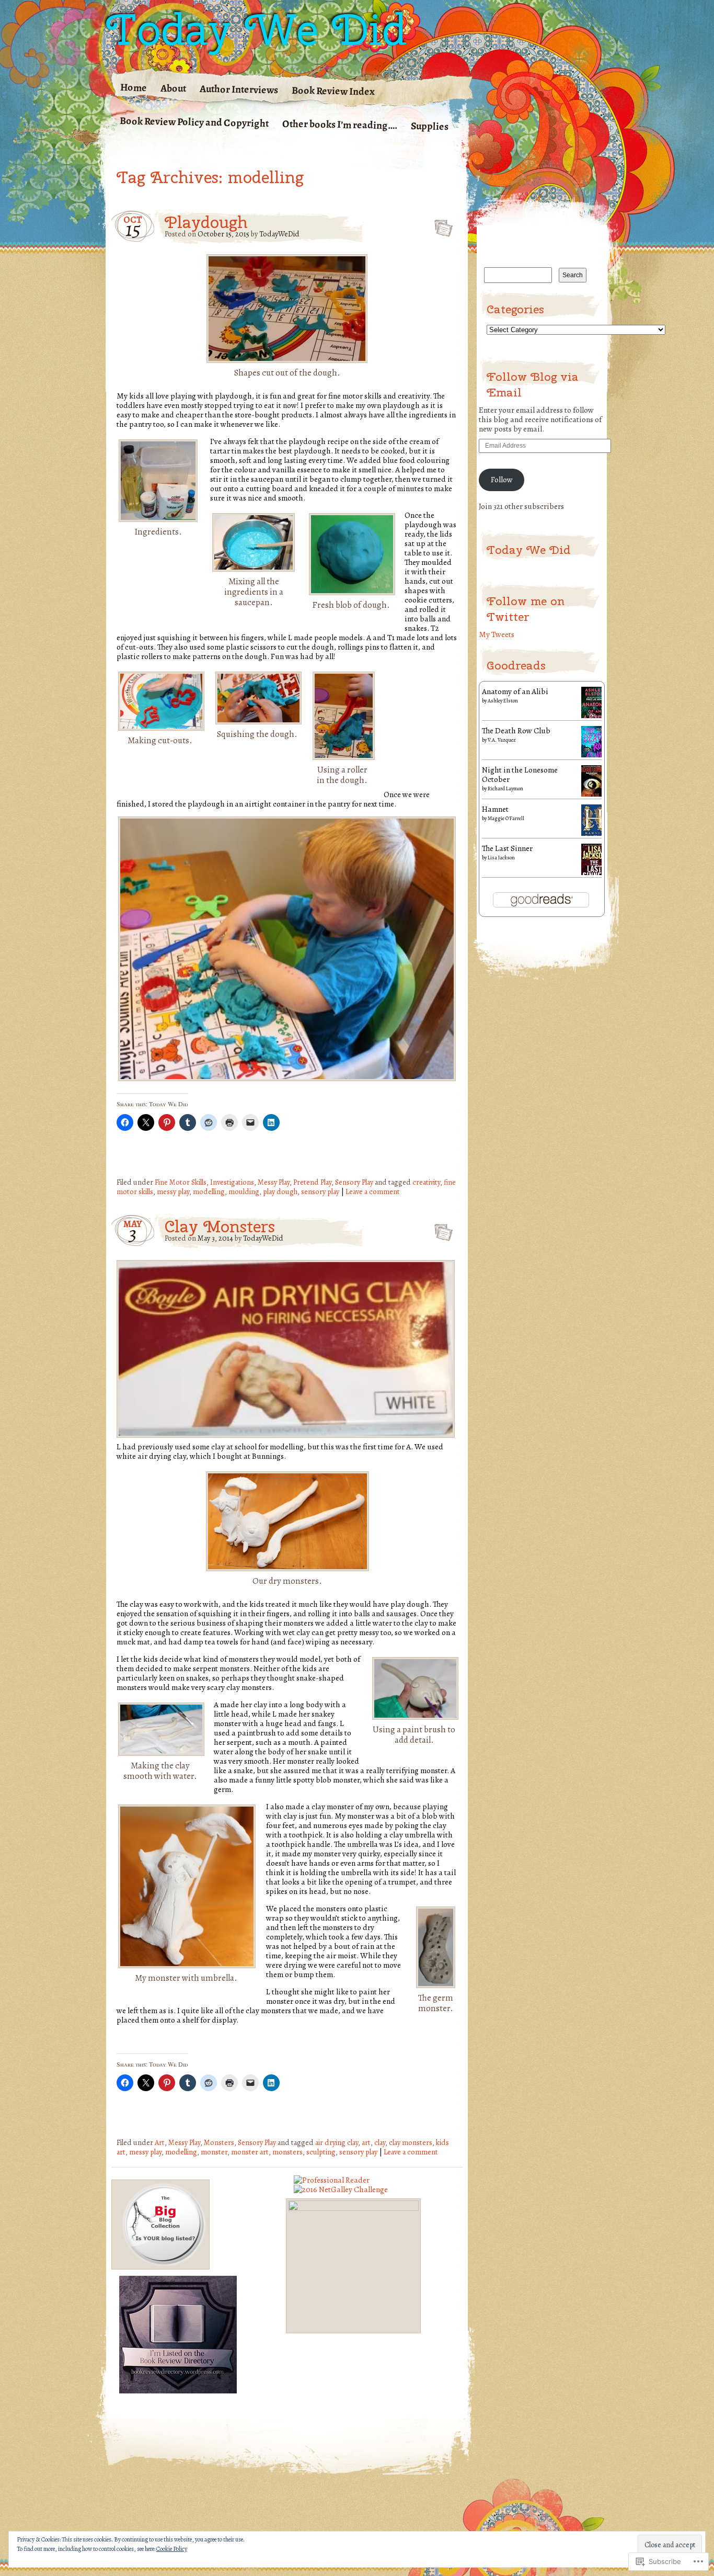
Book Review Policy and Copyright (194, 122)
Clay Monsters (220, 1226)
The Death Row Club (516, 730)
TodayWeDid (279, 234)
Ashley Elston (503, 701)
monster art (250, 2152)
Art (160, 2142)
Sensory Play (354, 1182)
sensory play (320, 1191)
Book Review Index (333, 91)
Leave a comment (373, 1191)
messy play (173, 1191)
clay (380, 2142)
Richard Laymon (505, 788)
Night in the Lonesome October (520, 774)
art (366, 2142)
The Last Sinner (507, 848)
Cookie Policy (172, 2549)
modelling (209, 1191)
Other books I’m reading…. (340, 124)
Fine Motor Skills (181, 1182)
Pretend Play (312, 1182)
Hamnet (495, 809)
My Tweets (497, 634)
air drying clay (337, 2142)
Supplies (430, 126)
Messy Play (274, 1182)
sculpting (321, 2152)
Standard (440, 225)
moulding (244, 1191)
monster (214, 2152)
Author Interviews (239, 89)
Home (134, 87)
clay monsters (411, 2142)
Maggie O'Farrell (506, 818)
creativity (426, 1182)
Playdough (206, 222)
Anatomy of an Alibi (515, 691)
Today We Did (256, 29)
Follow (502, 479)
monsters (287, 2152)
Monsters (219, 2142)
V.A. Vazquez (502, 740)
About (173, 88)
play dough (280, 1191)
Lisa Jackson (501, 858)
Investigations (232, 1182)
